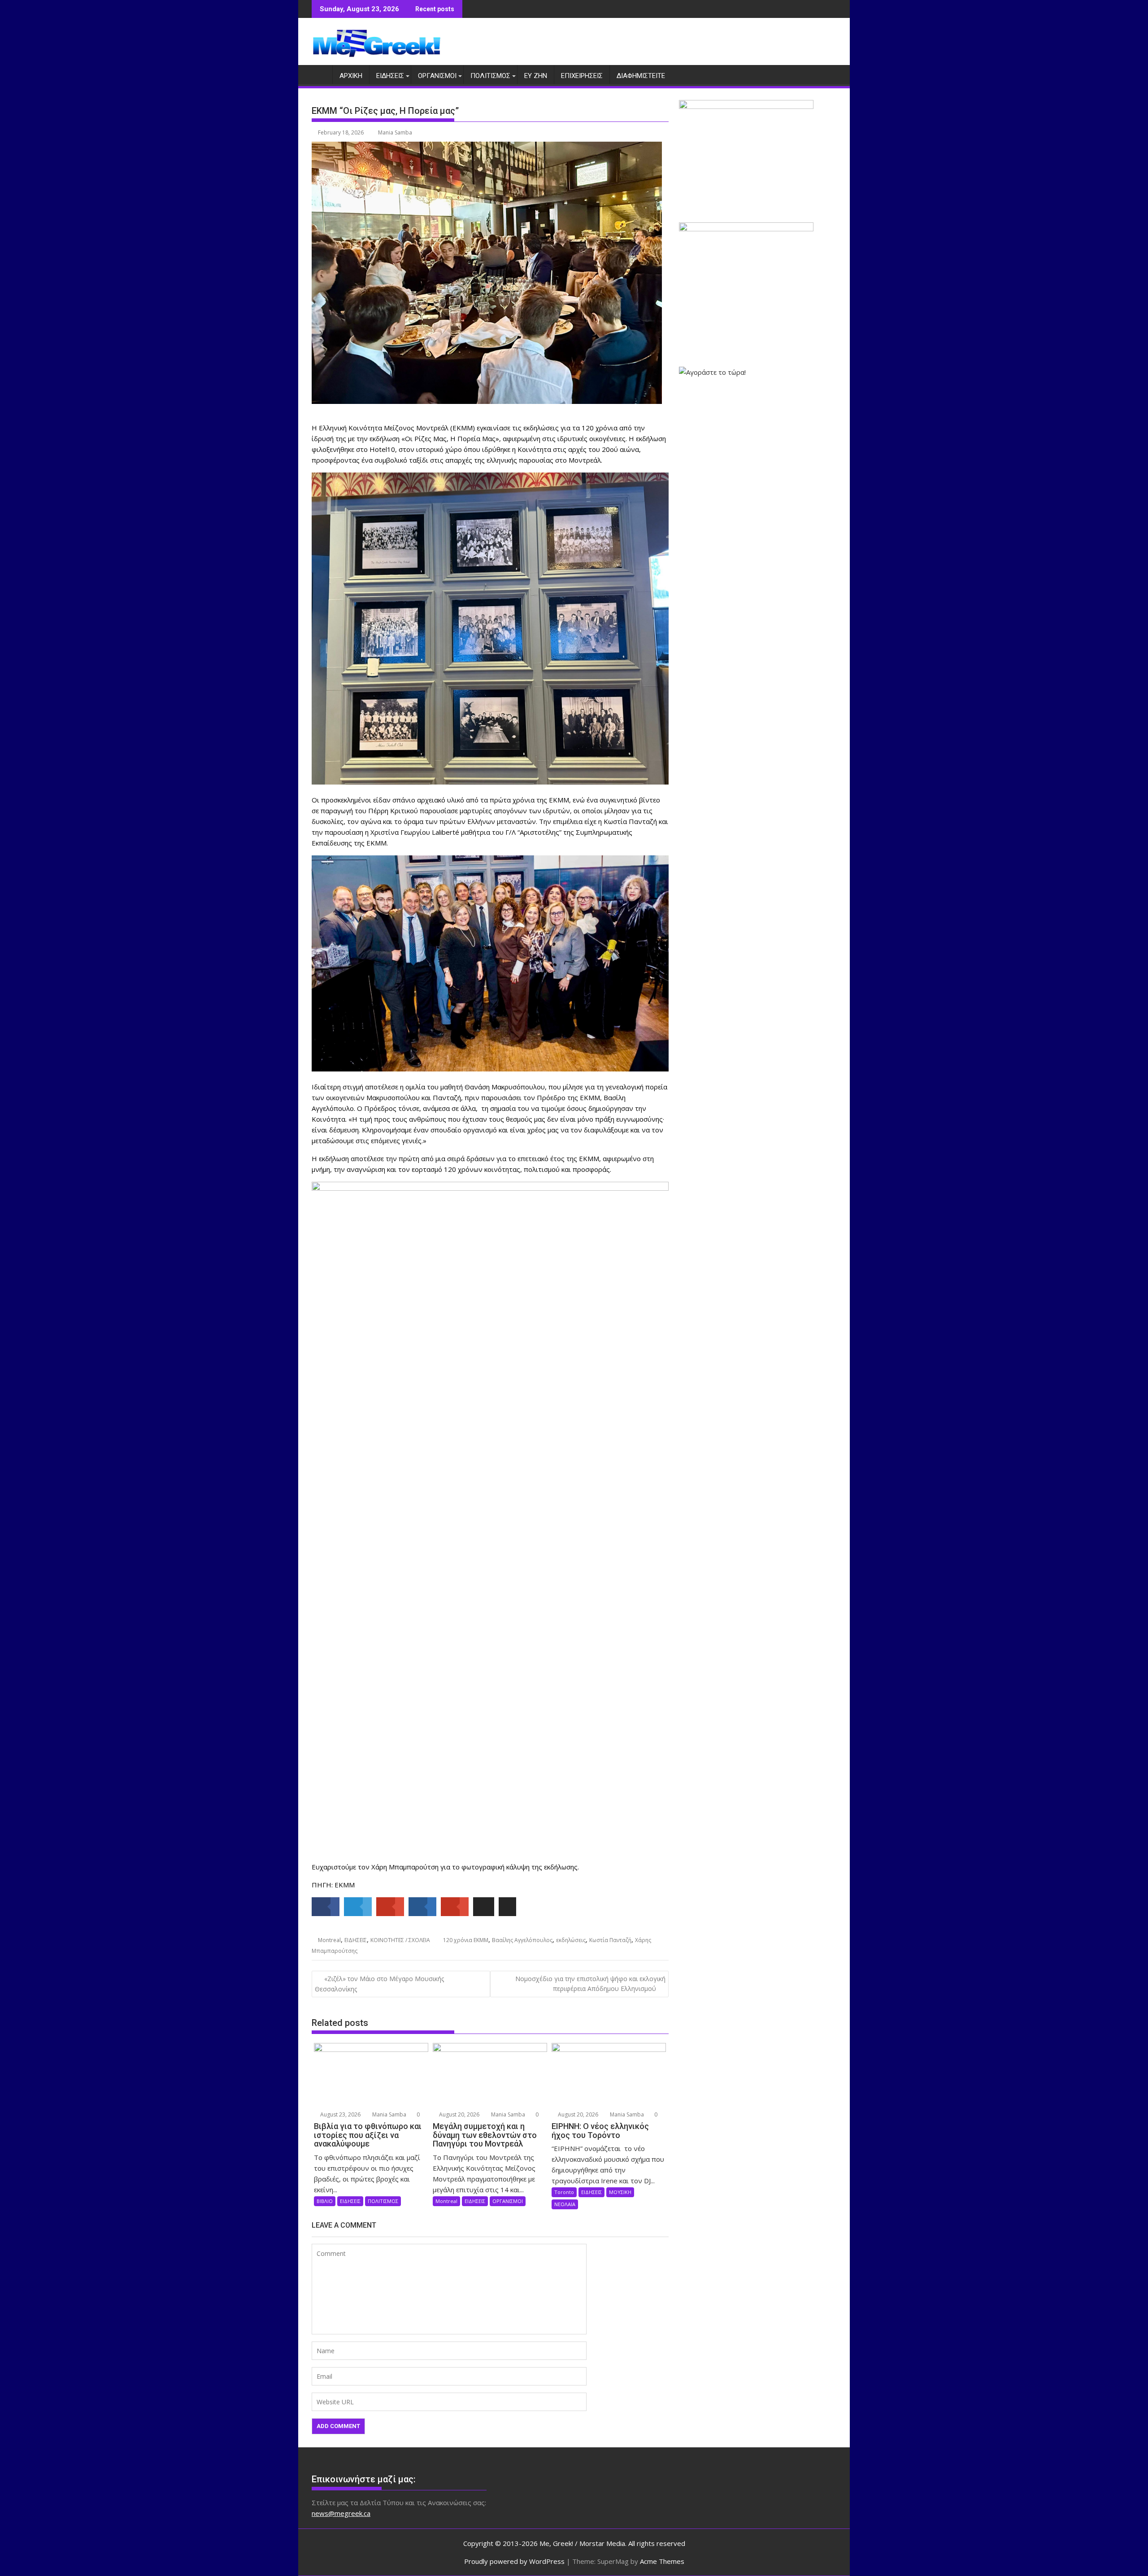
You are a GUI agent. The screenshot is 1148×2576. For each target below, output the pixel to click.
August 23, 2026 (340, 2114)
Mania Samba (395, 132)
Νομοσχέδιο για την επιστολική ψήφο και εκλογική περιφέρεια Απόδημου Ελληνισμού (590, 1984)
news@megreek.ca (341, 2513)
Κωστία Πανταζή (610, 1940)
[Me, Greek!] (320, 74)
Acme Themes (662, 2561)
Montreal (329, 1940)
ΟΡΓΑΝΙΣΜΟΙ (437, 76)
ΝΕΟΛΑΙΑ (565, 2204)
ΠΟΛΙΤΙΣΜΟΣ (490, 76)
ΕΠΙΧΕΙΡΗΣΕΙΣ (582, 76)
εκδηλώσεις (571, 1940)
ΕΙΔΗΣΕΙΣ (390, 76)
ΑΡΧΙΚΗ (351, 76)
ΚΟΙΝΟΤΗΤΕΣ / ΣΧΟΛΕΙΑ (400, 1940)
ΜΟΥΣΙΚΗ (620, 2192)
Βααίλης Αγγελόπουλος (522, 1940)
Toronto (564, 2192)
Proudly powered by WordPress (514, 2561)
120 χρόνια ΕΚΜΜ (466, 1940)
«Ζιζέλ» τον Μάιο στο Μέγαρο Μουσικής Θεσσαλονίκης (379, 1984)
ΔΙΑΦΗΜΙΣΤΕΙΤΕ (641, 76)
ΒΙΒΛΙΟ (325, 2201)
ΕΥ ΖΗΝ (536, 76)
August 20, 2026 (459, 2114)
